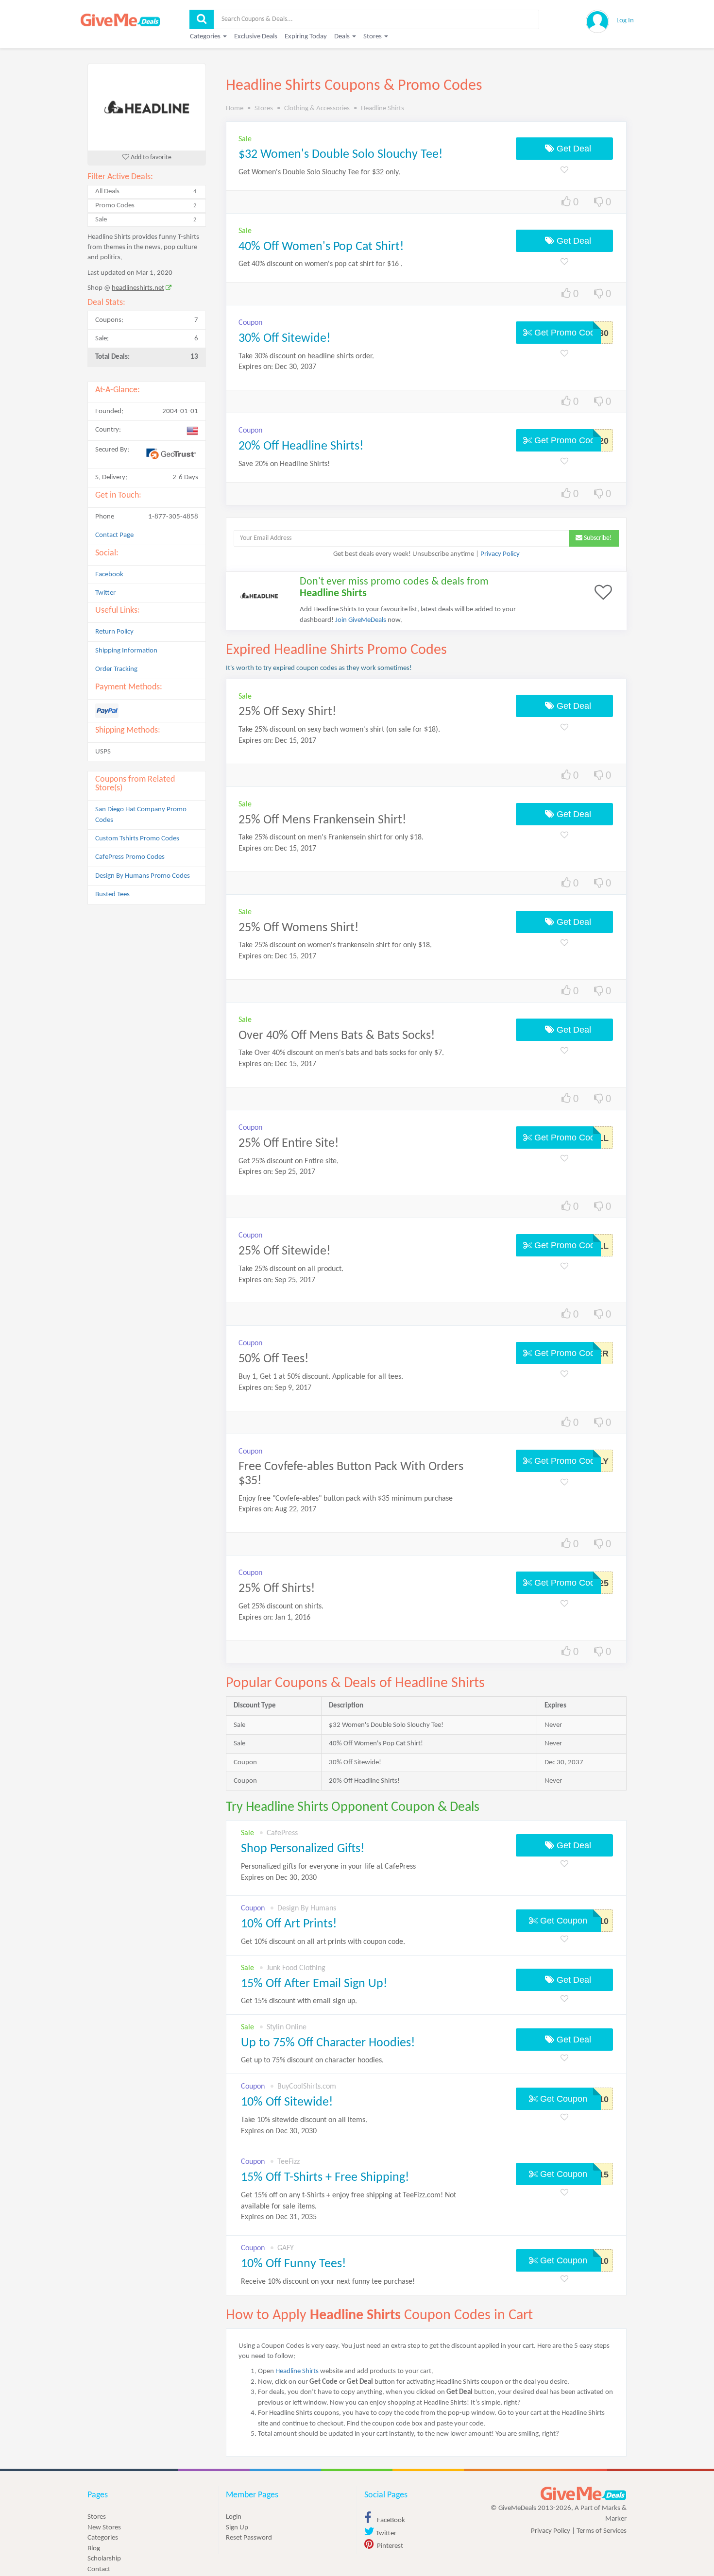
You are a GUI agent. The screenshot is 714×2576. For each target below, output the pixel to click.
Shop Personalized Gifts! (303, 1849)
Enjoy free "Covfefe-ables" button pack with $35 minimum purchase (346, 1499)
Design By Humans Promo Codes (143, 876)
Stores (97, 2517)
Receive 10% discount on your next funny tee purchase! (328, 2282)
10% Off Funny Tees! (293, 2264)
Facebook (109, 575)
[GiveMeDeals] (583, 2494)
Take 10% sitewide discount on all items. (304, 2126)
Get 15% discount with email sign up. (299, 2001)
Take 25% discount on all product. (291, 1269)
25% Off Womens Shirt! (298, 928)
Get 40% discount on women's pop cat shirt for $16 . (321, 264)
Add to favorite (150, 158)
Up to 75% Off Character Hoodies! (328, 2043)
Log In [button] (625, 21)
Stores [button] (373, 37)
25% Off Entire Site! (289, 1144)
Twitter (105, 593)
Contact (99, 2569)
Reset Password (249, 2538)
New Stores (104, 2528)
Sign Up (237, 2528)
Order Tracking (116, 669)
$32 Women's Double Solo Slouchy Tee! (340, 155)
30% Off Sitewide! (284, 339)
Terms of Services (602, 2531)
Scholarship (104, 2559)
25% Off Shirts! (277, 1589)
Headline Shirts (297, 2371)
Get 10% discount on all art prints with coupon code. (323, 1942)
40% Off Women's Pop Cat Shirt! (321, 247)
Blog (94, 2549)
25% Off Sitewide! (284, 1251)
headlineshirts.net (138, 288)
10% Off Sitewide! (287, 2102)
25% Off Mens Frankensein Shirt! (322, 820)
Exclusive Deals (256, 37)
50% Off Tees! (273, 1359)
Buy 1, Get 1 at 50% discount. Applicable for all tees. (321, 1377)
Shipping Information (126, 651)
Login (234, 2517)
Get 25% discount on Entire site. (289, 1161)
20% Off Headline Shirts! (301, 446)
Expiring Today (306, 37)
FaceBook (390, 2520)
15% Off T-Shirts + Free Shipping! (325, 2178)
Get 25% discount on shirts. (281, 1606)
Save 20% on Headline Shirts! (284, 464)
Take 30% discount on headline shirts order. (306, 356)
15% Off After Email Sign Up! (314, 1984)
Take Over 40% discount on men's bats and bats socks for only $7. (341, 1053)
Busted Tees (112, 895)
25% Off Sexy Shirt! (287, 712)
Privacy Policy (500, 554)
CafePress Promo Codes (130, 857)
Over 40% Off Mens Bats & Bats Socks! (337, 1036)
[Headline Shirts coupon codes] (147, 107)
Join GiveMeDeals (361, 620)
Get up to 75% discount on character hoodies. (312, 2060)
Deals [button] (343, 37)
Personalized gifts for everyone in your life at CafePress (328, 1872)
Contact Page (114, 535)
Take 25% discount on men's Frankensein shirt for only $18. (331, 837)
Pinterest (389, 2546)
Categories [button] (206, 37)
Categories (103, 2538)
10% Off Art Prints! (289, 1924)
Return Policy (114, 632)
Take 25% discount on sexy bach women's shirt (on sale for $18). (339, 730)
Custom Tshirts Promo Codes (137, 839)
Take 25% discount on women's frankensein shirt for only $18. (335, 945)
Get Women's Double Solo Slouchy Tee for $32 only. (319, 172)
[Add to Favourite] (564, 171)
